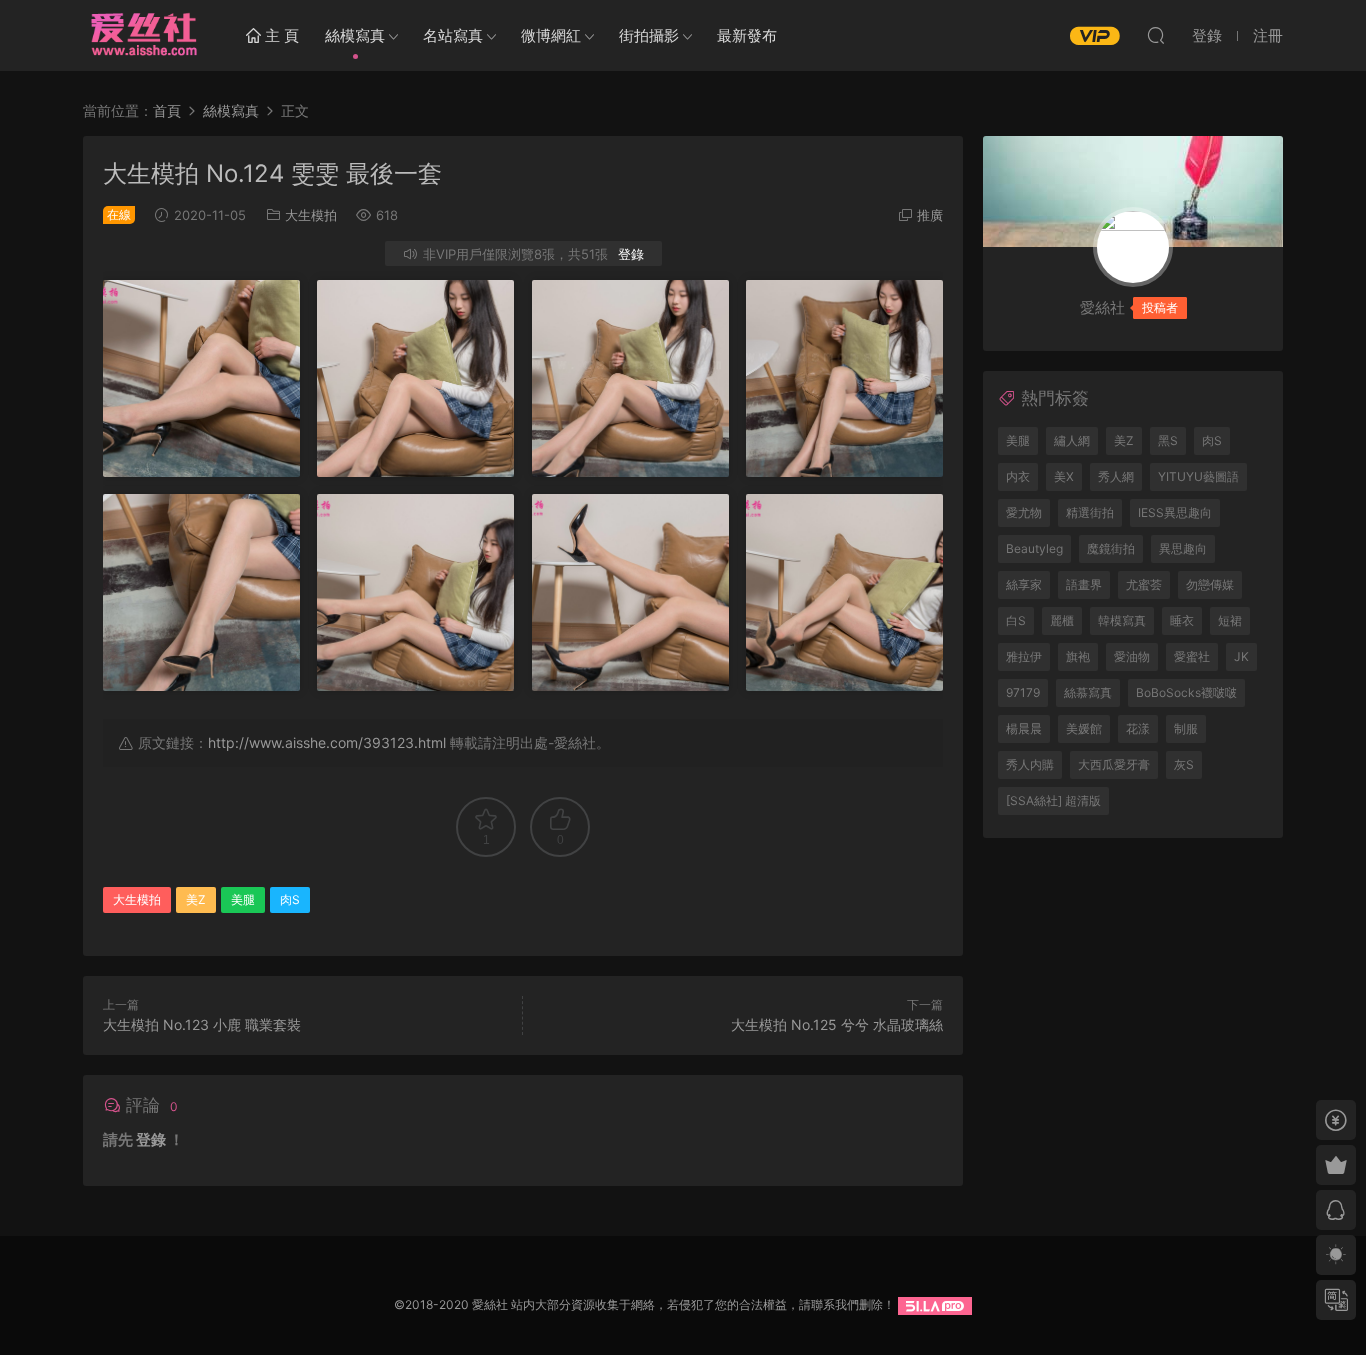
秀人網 (1116, 476)
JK (1241, 656)
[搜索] (1156, 35)
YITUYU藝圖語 (1198, 476)
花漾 (1138, 728)
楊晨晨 (1024, 728)
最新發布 (747, 35)
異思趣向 (1183, 548)
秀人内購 (1030, 764)
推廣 (930, 215)
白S (1016, 620)
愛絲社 (143, 35)
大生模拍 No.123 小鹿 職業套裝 (202, 1024)
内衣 (1018, 476)
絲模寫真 (355, 35)
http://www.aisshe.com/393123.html (327, 742)
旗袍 (1078, 656)
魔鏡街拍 (1111, 548)
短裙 (1230, 620)
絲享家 (1024, 584)
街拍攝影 (649, 35)
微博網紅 (551, 35)
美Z (196, 899)
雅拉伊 (1024, 656)
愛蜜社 (1192, 656)
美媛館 (1084, 728)
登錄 (631, 254)
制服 (1186, 728)
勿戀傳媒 (1210, 584)
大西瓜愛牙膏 (1114, 764)
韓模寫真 (1122, 620)
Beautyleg (1034, 548)
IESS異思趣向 (1175, 512)
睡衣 (1182, 620)
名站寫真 (453, 35)
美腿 (243, 899)
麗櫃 (1062, 620)
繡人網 (1072, 440)
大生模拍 (311, 215)
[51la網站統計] (935, 1304)
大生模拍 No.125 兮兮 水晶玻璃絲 (837, 1024)
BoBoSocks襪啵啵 (1186, 692)
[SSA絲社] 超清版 (1053, 800)
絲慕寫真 (1088, 692)
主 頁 (280, 35)
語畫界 (1084, 584)
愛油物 (1132, 656)
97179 (1023, 692)
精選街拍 (1090, 512)
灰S (1184, 764)
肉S (290, 899)
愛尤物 (1024, 512)
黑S (1168, 440)
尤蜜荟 (1144, 584)
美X (1064, 476)
